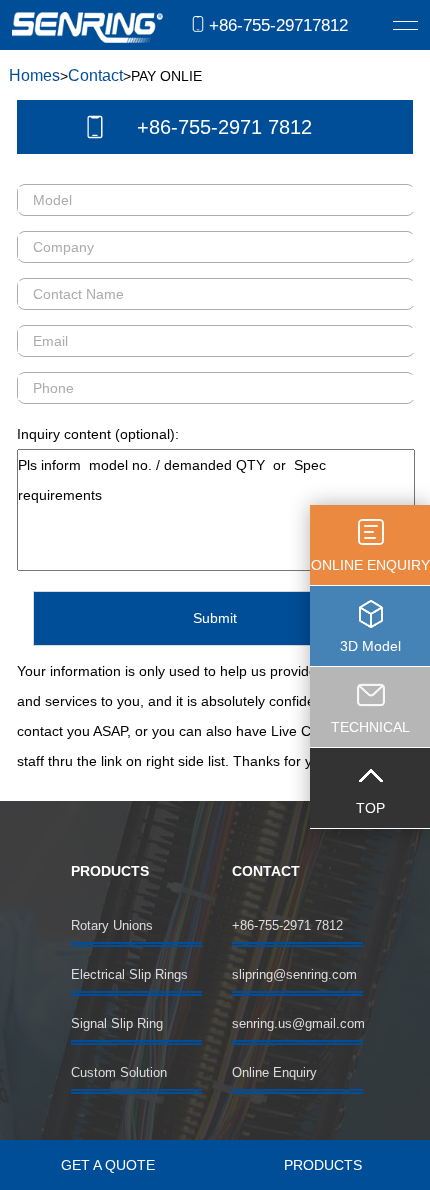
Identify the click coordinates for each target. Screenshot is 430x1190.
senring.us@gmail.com (297, 1023)
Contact (95, 75)
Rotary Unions (112, 925)
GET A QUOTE (108, 1165)
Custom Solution (119, 1072)
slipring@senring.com (294, 974)
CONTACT (266, 871)
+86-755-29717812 (278, 25)
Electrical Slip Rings (129, 974)
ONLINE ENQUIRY (370, 565)
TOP (370, 808)
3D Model (370, 646)
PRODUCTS (323, 1165)
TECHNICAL (370, 727)
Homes (34, 75)
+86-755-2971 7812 (224, 127)
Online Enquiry (274, 1072)
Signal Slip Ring (117, 1023)
